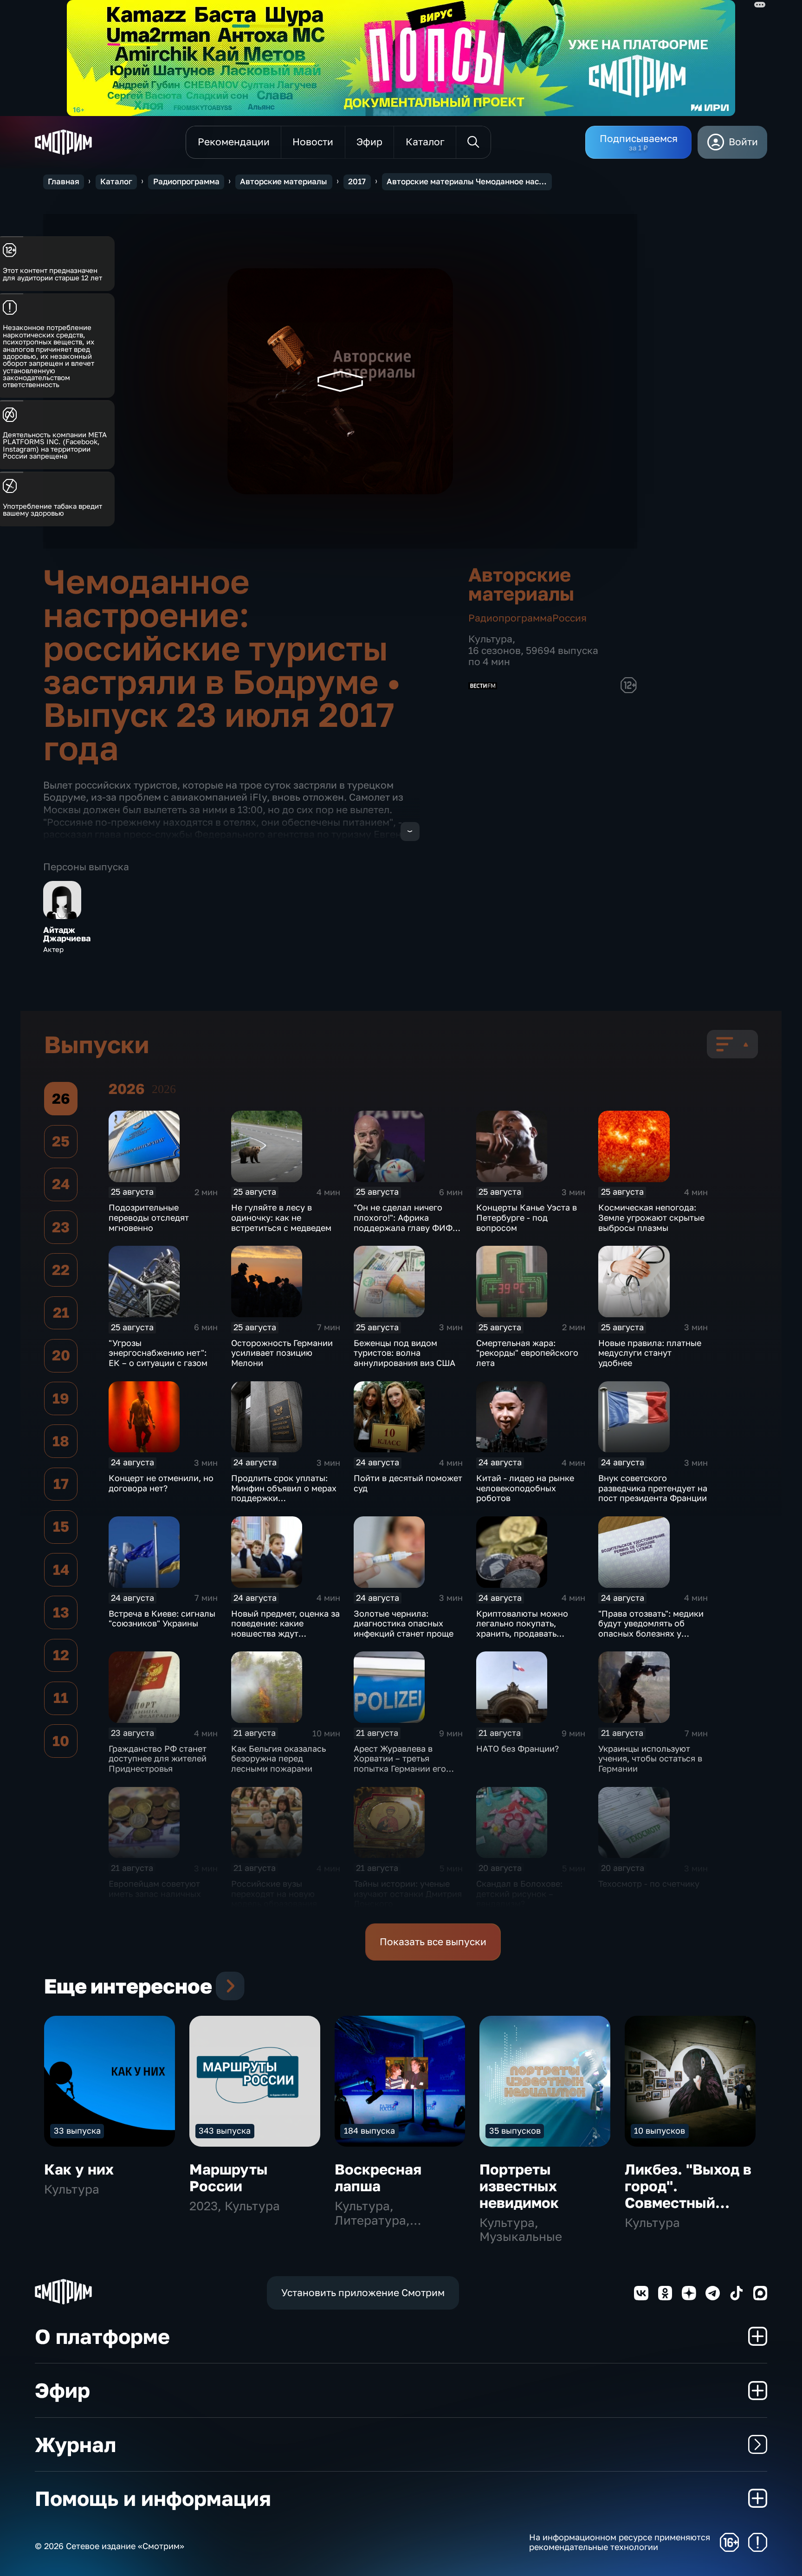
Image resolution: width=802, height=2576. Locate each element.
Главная (64, 181)
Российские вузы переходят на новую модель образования (274, 1893)
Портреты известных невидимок (519, 2186)
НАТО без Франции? (517, 1748)
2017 (357, 181)
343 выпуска (225, 2130)
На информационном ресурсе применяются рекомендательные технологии (620, 2542)
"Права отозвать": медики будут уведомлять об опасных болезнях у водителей (651, 1628)
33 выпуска (77, 2130)
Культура (490, 639)
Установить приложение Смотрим (363, 2293)
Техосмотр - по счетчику (649, 1883)
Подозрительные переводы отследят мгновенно (149, 1217)
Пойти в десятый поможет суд (408, 1483)
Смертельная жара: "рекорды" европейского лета (527, 1353)
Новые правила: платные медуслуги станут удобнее (650, 1353)
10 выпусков (660, 2130)
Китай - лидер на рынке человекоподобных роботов (525, 1488)
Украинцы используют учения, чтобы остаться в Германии (650, 1758)
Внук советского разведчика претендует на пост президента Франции (653, 1488)
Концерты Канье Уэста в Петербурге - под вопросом (527, 1217)
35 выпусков (515, 2130)
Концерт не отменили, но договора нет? (161, 1483)
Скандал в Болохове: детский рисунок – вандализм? (519, 1893)
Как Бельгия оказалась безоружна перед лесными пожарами (278, 1758)
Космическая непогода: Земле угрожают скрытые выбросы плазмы (651, 1217)
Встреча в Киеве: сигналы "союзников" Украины (162, 1618)
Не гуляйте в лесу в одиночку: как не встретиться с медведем (281, 1217)
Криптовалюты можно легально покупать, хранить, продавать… (522, 1623)
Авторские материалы (284, 181)
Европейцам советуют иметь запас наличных (155, 1889)
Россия (569, 618)
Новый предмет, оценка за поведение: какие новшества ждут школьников (285, 1628)
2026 (164, 1089)
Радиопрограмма (186, 181)
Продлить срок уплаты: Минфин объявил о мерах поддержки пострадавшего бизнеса (284, 1493)
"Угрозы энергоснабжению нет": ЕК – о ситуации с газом (158, 1353)
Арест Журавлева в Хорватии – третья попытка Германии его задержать (400, 1764)
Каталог (116, 181)
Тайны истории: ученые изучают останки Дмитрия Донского (408, 1893)
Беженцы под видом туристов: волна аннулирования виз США (404, 1353)
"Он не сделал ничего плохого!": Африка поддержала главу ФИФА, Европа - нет (407, 1222)
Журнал (75, 2444)
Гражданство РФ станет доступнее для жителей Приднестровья (158, 1758)
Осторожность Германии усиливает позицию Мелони (282, 1353)
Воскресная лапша (378, 2178)
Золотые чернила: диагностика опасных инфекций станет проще (404, 1623)
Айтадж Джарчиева (67, 934)
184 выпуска (369, 2130)
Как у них (79, 2169)
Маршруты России (229, 2178)
